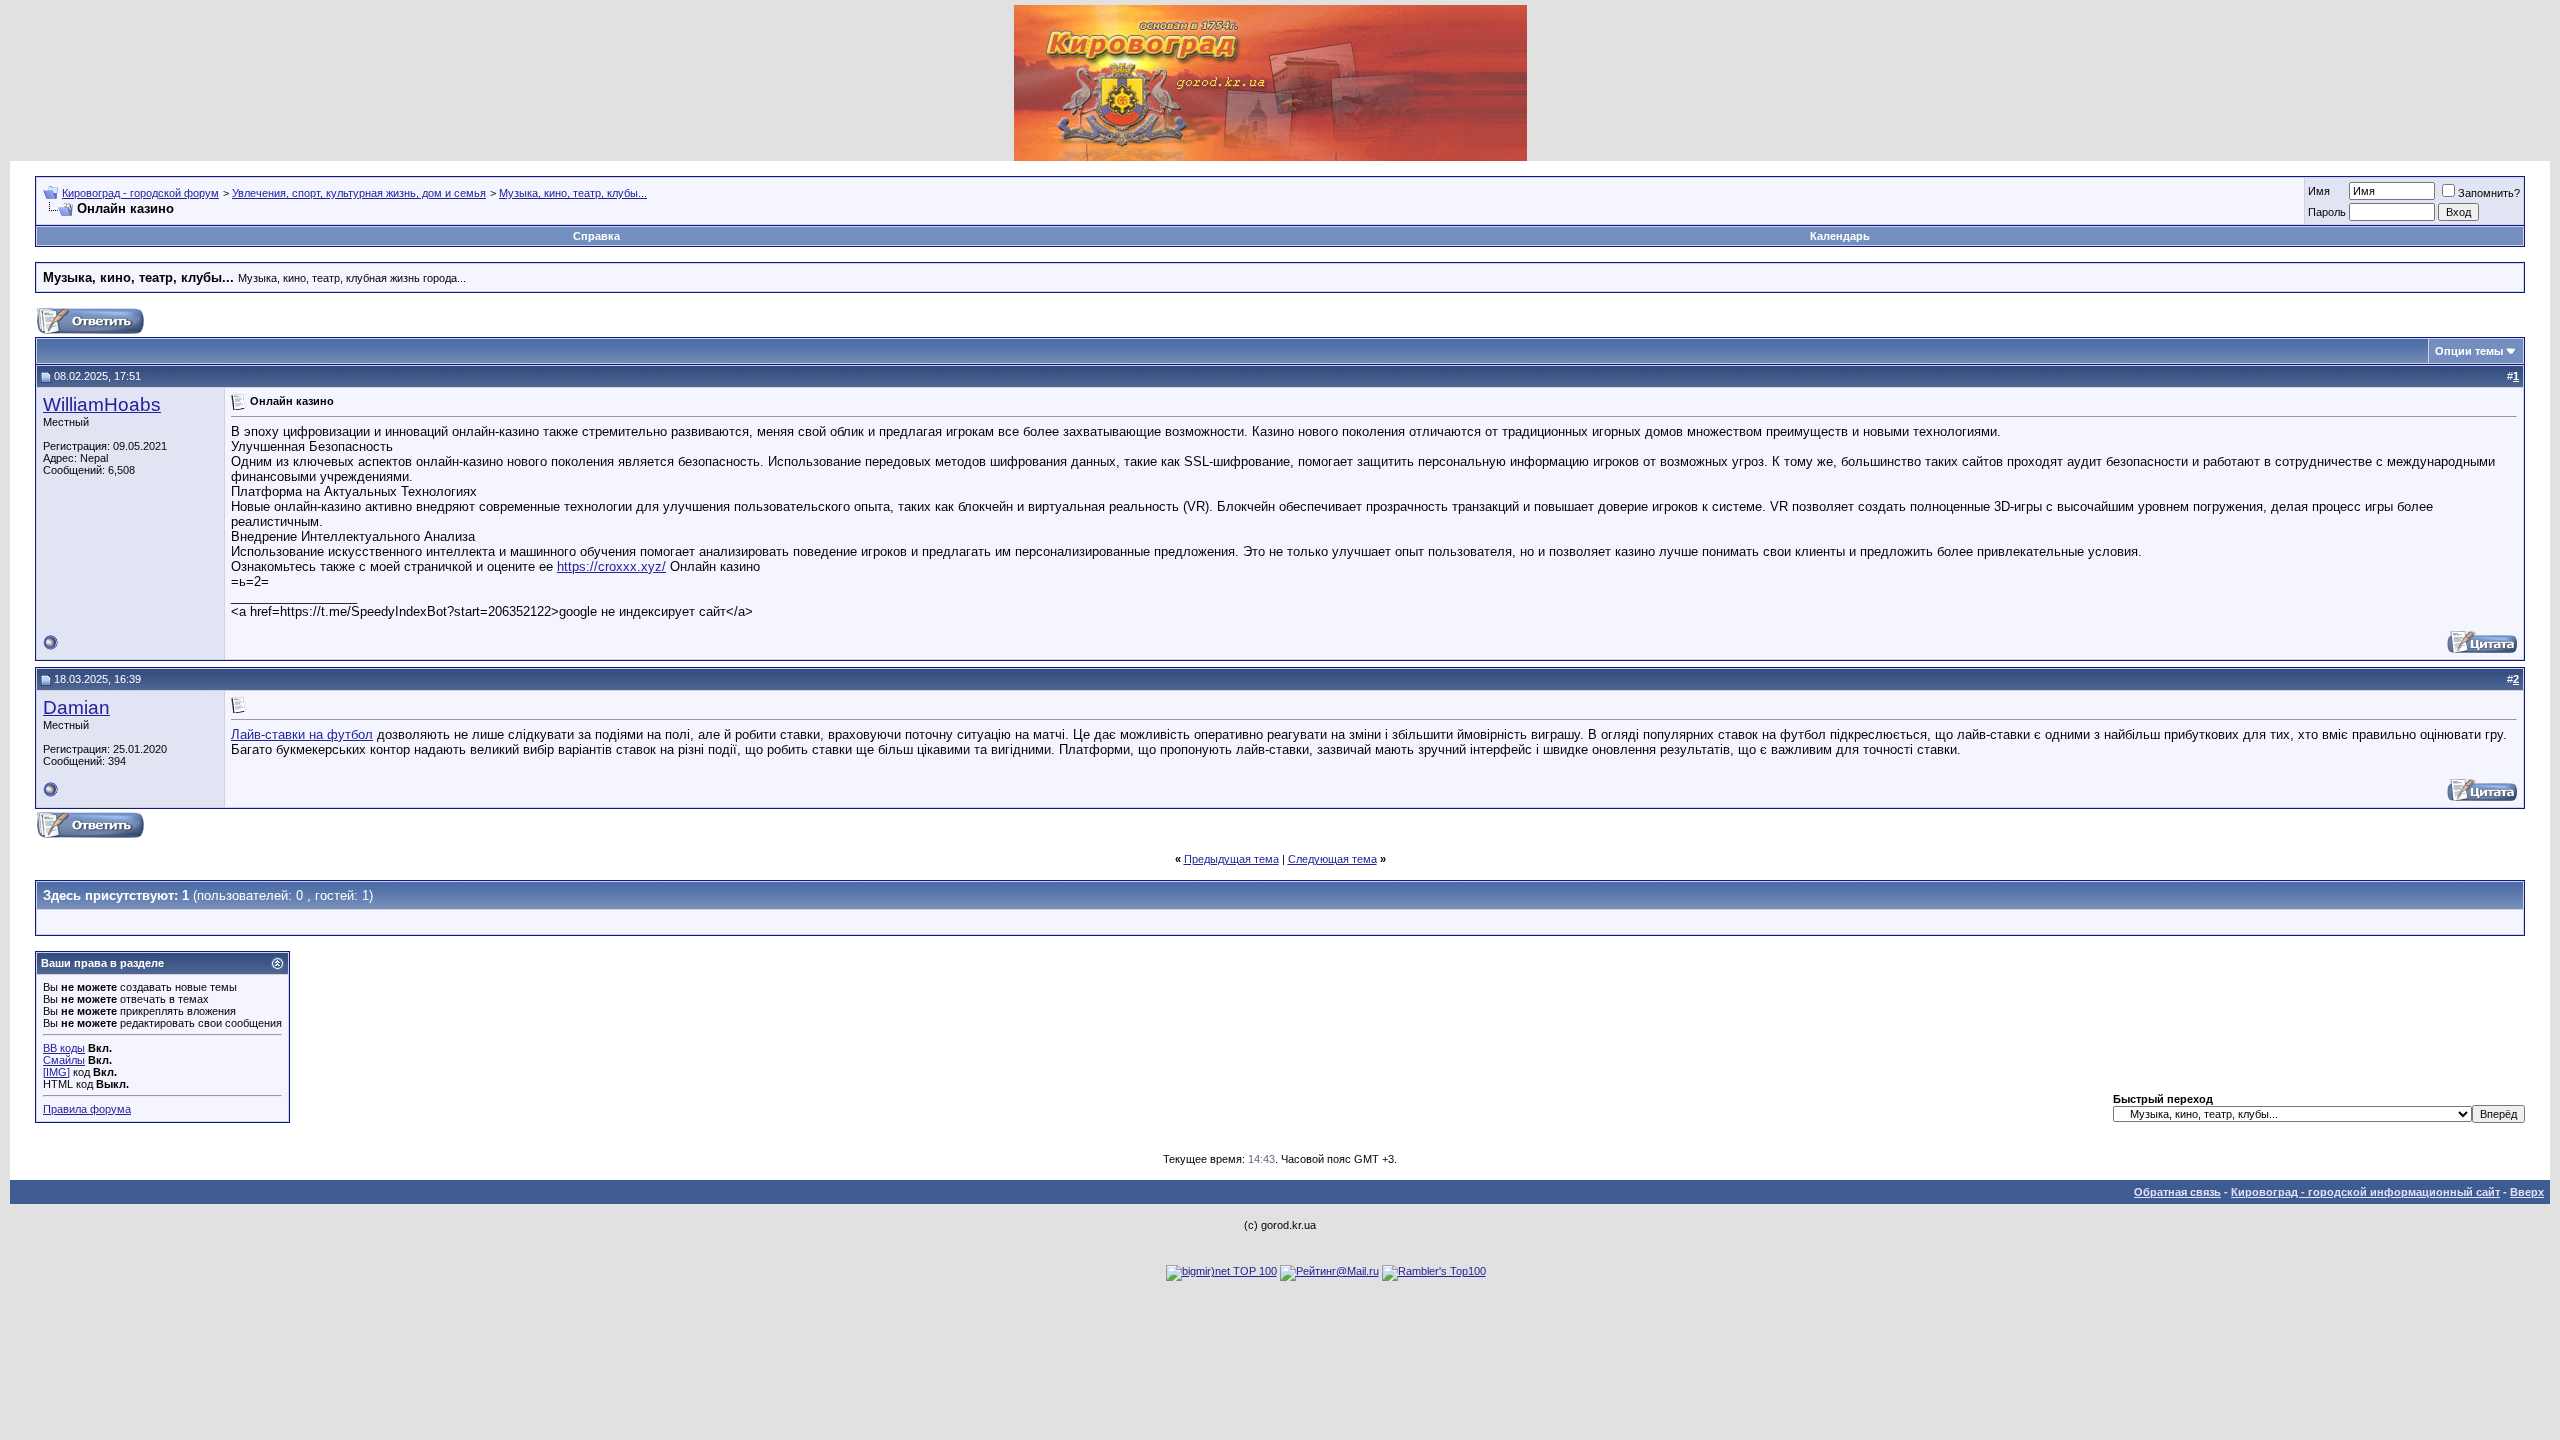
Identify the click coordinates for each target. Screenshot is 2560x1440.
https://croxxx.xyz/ (611, 566)
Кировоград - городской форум (140, 193)
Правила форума (87, 1109)
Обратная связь (2177, 1192)
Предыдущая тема (1231, 859)
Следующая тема (1332, 859)
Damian (76, 707)
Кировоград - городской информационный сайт (2365, 1192)
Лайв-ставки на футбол (302, 734)
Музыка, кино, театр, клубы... (573, 193)
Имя (2319, 191)
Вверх (2527, 1192)
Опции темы (2469, 351)
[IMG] (56, 1072)
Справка (596, 236)
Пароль (2327, 212)
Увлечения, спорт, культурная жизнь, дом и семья (359, 193)
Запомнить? (2489, 193)
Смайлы (64, 1060)
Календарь (1840, 236)
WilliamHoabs (102, 404)
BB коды (64, 1048)
